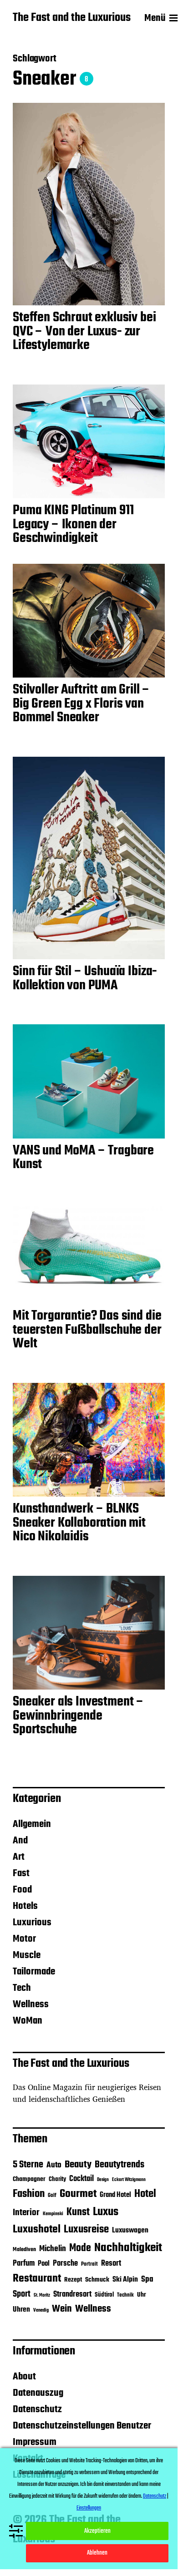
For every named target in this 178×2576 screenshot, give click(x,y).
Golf (52, 2196)
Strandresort (72, 2295)
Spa (147, 2280)
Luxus (106, 2212)
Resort (111, 2264)
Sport (22, 2294)
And (20, 1841)
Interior (26, 2213)
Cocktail (81, 2179)
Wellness (31, 2004)
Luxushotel (37, 2230)
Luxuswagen (130, 2230)
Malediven (24, 2250)
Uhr (142, 2295)
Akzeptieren (97, 2531)
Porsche (65, 2264)
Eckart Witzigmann (129, 2180)
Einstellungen (89, 2508)
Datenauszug (38, 2393)
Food (22, 1890)
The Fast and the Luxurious (72, 18)
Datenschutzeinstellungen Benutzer (82, 2426)
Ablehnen (97, 2553)
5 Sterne (28, 2165)
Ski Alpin (125, 2280)
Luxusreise (86, 2229)
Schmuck (97, 2280)
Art (19, 1857)
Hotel (145, 2194)
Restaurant (37, 2279)
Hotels (25, 1906)
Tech (22, 1988)
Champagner (29, 2179)
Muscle (27, 1955)
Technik (125, 2295)
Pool (44, 2264)
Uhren (21, 2310)
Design (103, 2180)
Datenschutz (37, 2409)
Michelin (53, 2249)
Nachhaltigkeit (128, 2248)
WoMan (28, 2021)
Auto (54, 2165)
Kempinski (53, 2214)
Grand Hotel (115, 2195)
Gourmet (78, 2194)
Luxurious (32, 1923)
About (24, 2377)
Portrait (89, 2264)
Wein (62, 2309)
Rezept (73, 2280)
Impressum (35, 2442)
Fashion (29, 2194)
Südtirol (104, 2295)
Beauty (78, 2165)
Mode (80, 2248)
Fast (21, 1873)
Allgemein (32, 1824)
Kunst (78, 2212)
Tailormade (34, 1972)
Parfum (24, 2264)
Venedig (41, 2310)
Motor (24, 1939)
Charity (57, 2179)
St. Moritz (42, 2295)
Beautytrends (120, 2165)
